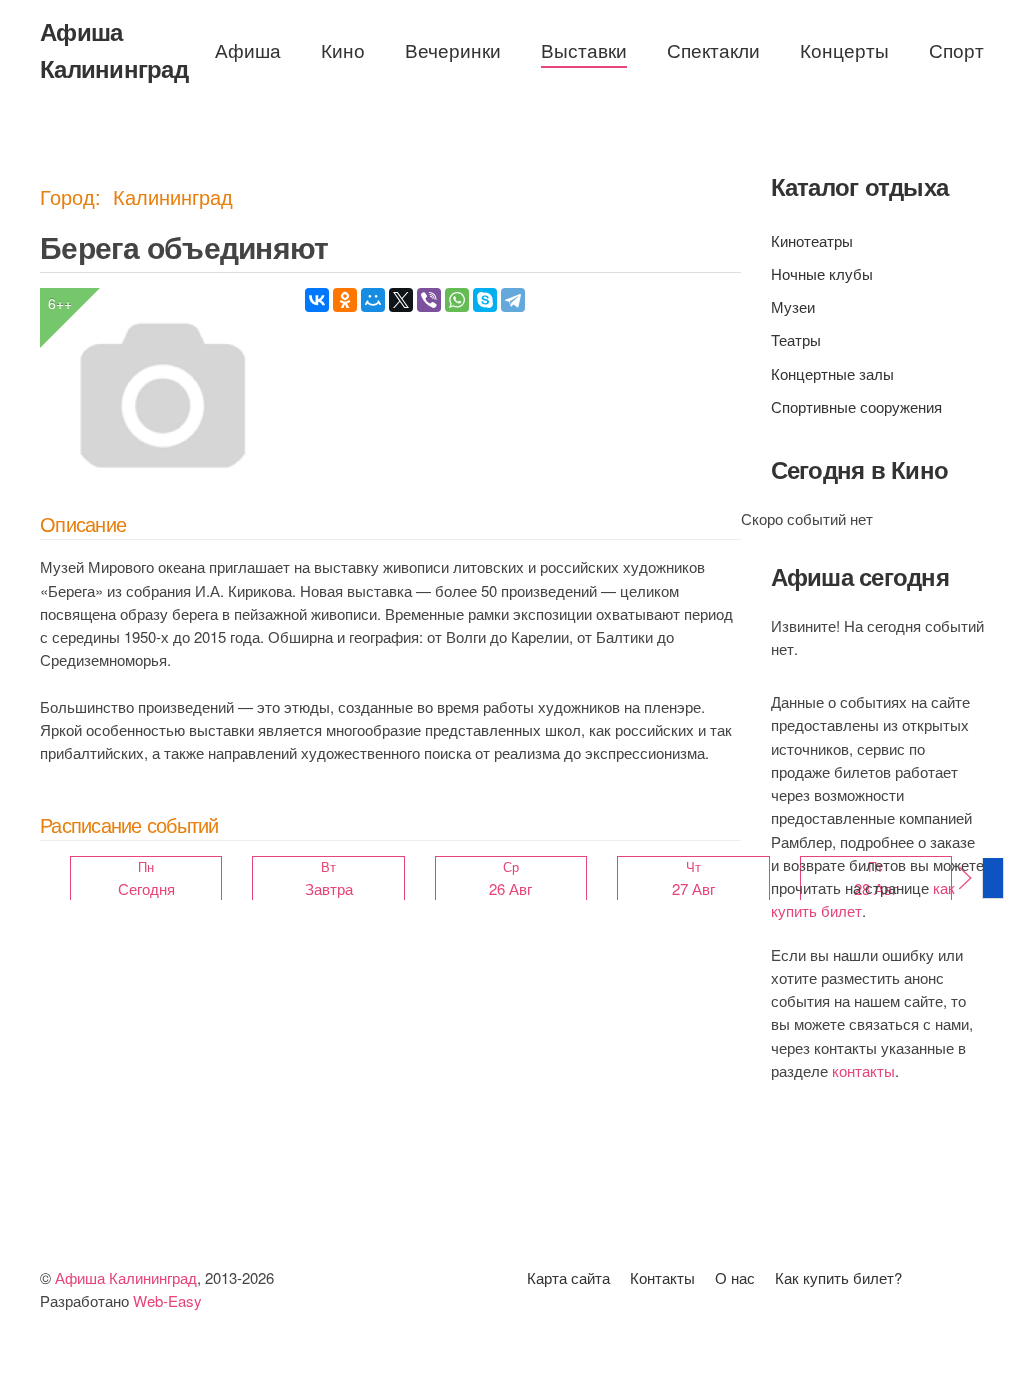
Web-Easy (167, 1300)
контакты (863, 1070)
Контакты (662, 1277)
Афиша (248, 49)
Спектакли (713, 49)
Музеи (793, 306)
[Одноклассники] (345, 300)
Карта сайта (568, 1277)
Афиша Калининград (114, 49)
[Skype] (485, 300)
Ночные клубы (822, 273)
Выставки (584, 49)
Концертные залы (832, 373)
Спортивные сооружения (856, 406)
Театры (796, 339)
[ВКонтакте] (317, 300)
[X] (401, 300)
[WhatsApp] (457, 300)
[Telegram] (513, 300)
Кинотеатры (812, 240)
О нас (735, 1277)
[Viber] (429, 300)
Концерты (844, 49)
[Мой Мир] (373, 300)
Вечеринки (453, 49)
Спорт (956, 49)
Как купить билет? (838, 1277)
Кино (343, 49)
